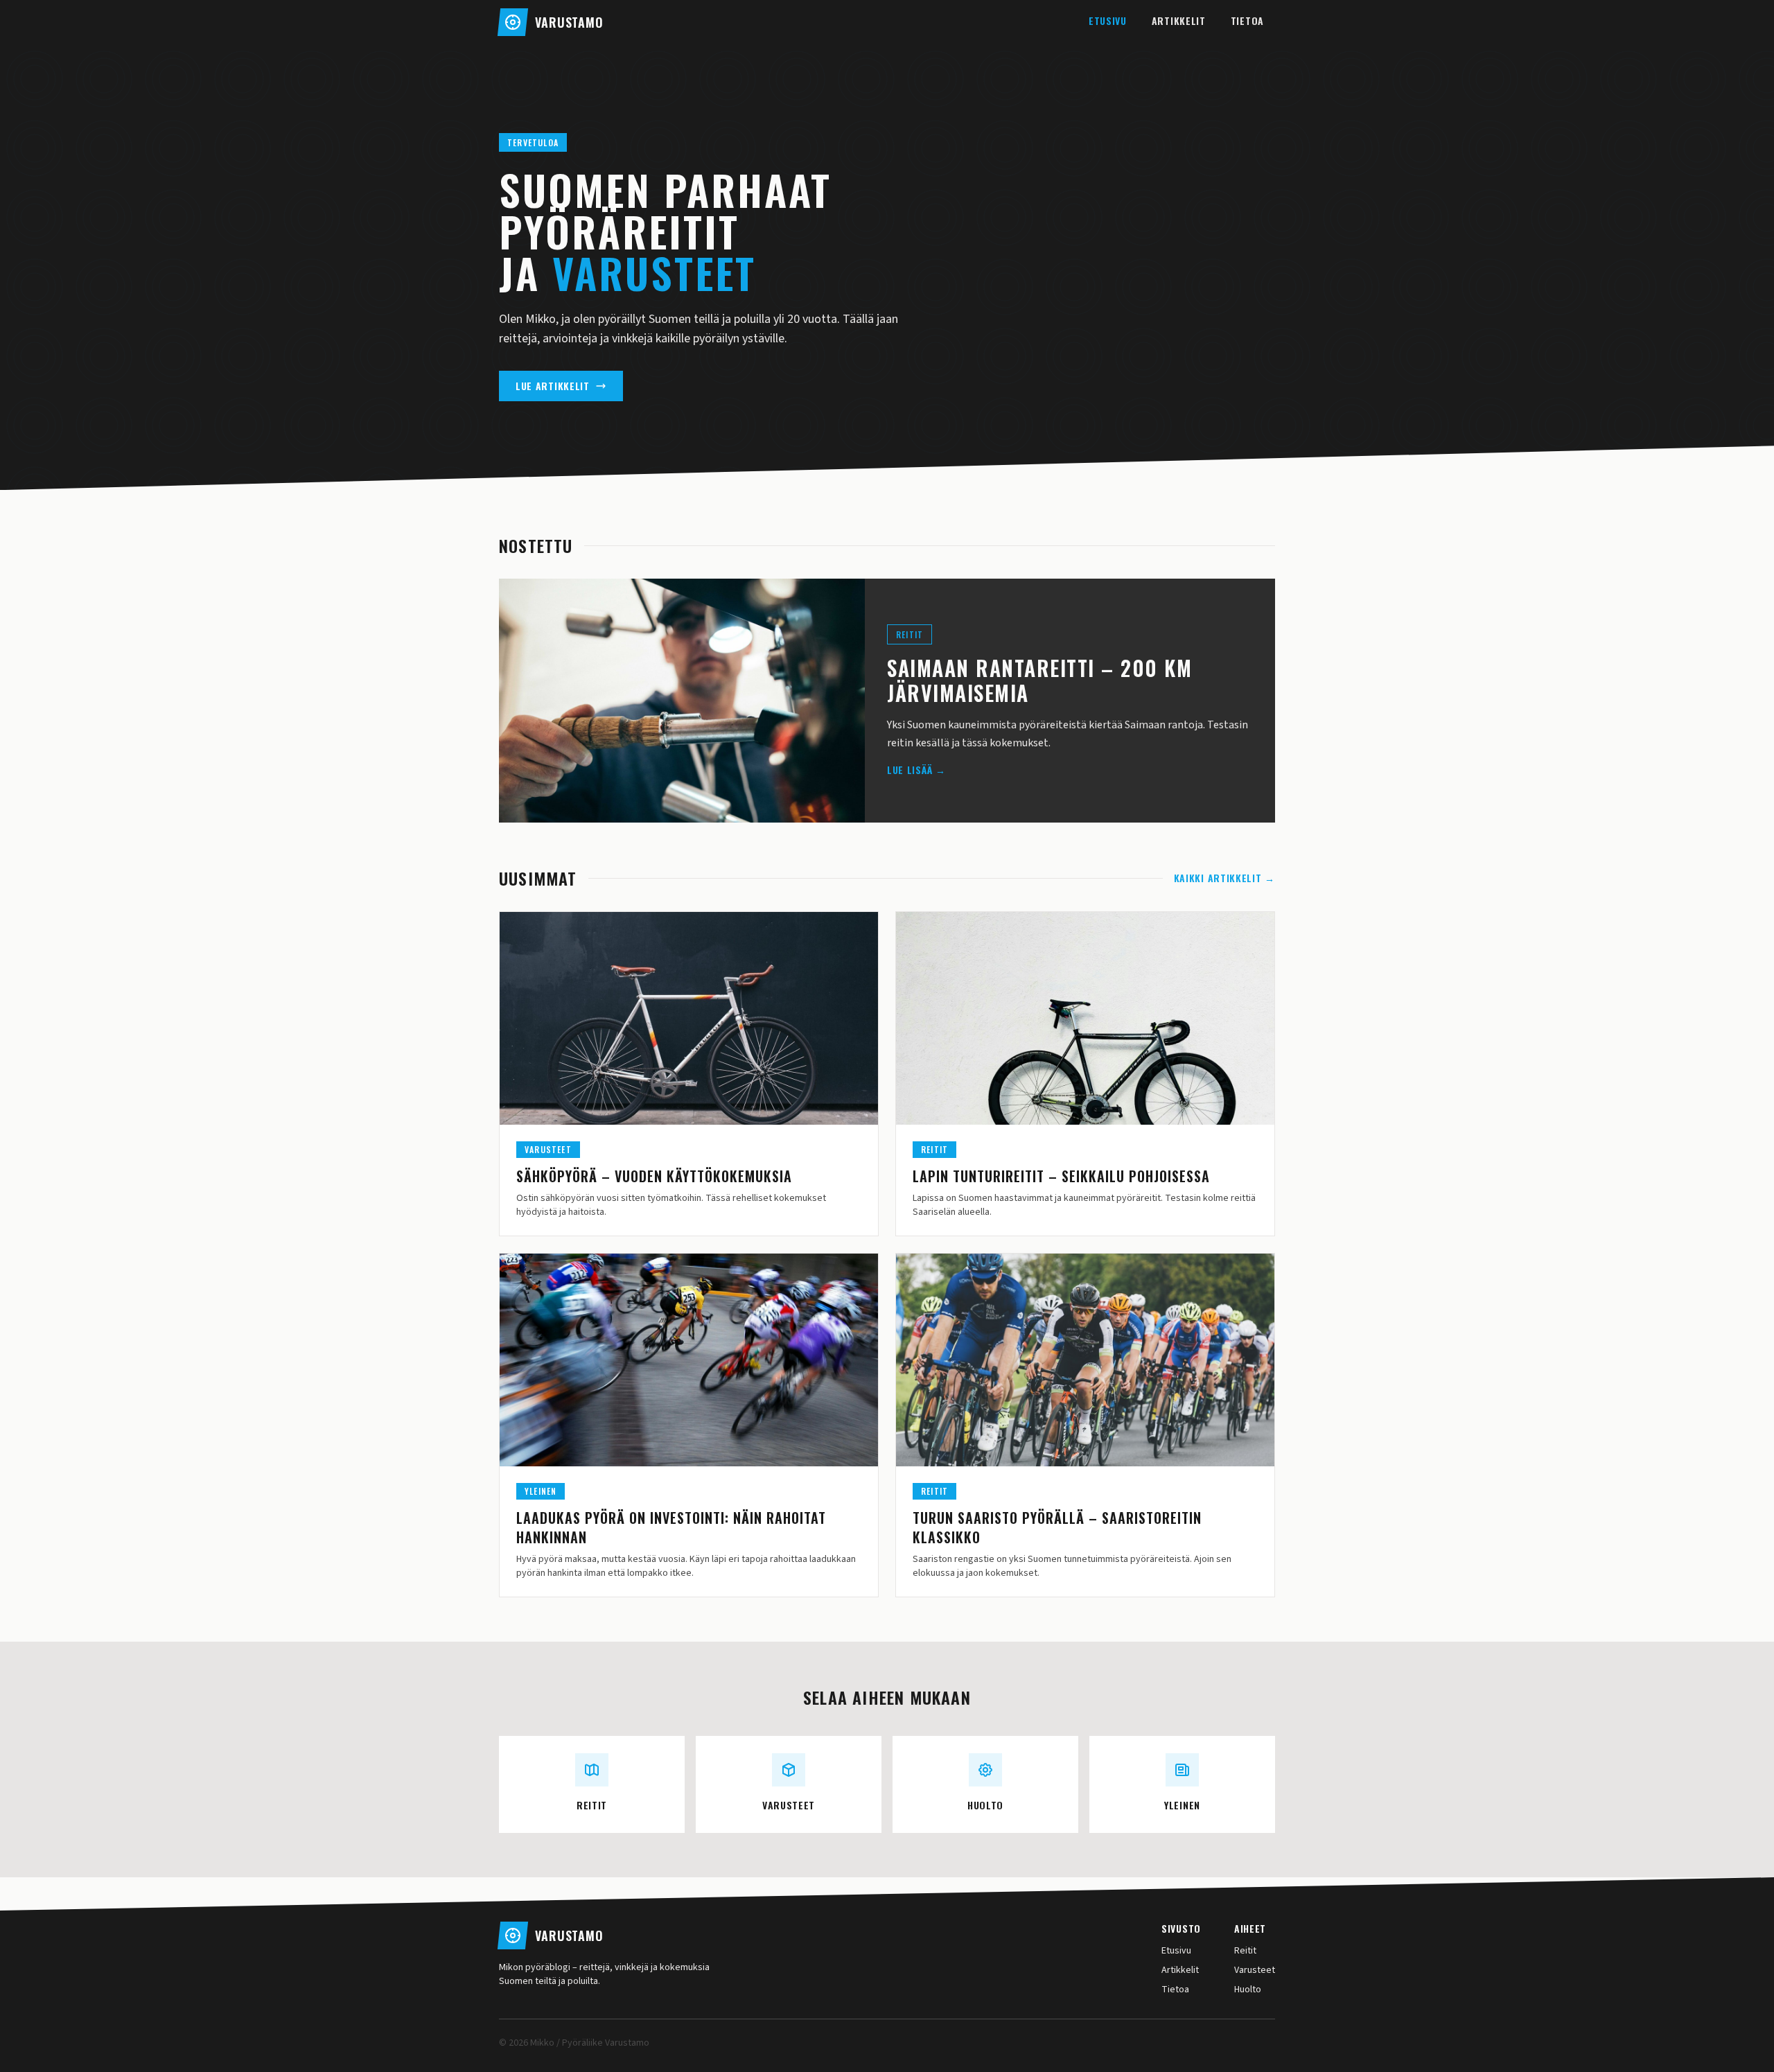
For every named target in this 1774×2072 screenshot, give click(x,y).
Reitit (1245, 1951)
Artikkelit (1179, 20)
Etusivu (1108, 20)
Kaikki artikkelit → (1224, 878)
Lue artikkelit (553, 386)
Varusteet (1255, 1970)
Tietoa (1247, 20)
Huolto (1248, 1990)
